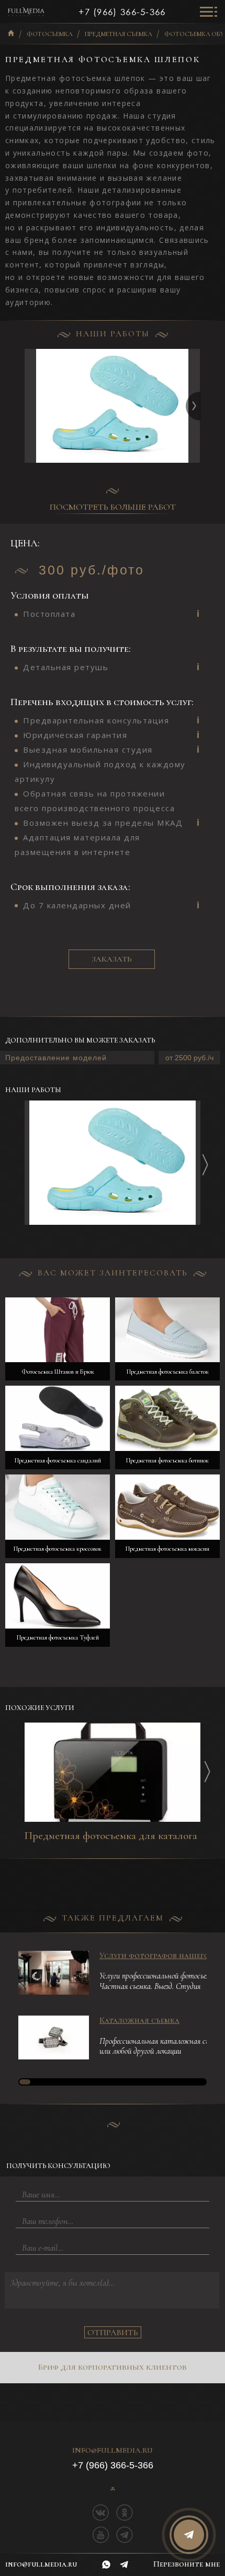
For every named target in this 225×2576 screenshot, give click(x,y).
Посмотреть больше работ (113, 507)
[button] (200, 406)
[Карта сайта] (113, 2489)
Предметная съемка (118, 34)
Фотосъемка (49, 34)
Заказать (112, 959)
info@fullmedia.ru (113, 2451)
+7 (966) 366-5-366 (122, 12)
